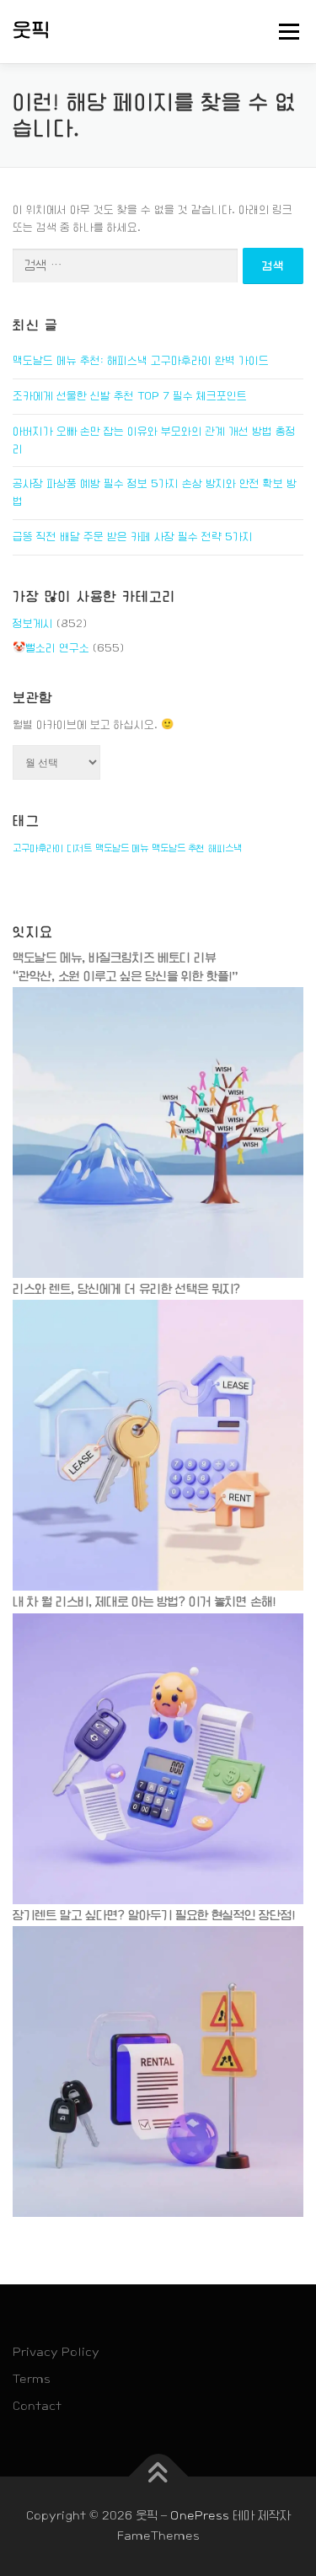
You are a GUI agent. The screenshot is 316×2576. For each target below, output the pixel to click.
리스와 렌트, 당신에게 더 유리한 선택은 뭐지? (126, 1289)
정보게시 (33, 624)
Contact (37, 2406)
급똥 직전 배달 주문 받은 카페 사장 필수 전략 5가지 (133, 537)
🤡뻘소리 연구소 (51, 648)
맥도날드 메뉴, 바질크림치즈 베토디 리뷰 (114, 958)
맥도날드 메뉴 (122, 848)
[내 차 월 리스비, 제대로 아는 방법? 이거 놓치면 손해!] (158, 1758)
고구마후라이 (38, 848)
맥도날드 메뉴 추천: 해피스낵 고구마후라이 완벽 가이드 (141, 361)
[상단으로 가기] (158, 2477)
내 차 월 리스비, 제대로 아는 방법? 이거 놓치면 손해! (144, 1602)
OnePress (200, 2515)
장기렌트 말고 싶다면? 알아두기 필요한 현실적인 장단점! (154, 1915)
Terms (32, 2379)
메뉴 (284, 31)
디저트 (79, 848)
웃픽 (32, 30)
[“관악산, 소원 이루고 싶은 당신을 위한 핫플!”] (158, 1132)
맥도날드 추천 (178, 848)
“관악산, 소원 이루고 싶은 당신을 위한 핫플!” (126, 976)
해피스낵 (225, 848)
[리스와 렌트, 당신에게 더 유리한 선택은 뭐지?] (158, 1446)
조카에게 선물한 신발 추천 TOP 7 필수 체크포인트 (130, 396)
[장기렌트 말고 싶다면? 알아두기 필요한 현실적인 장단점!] (158, 2071)
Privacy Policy (56, 2352)
